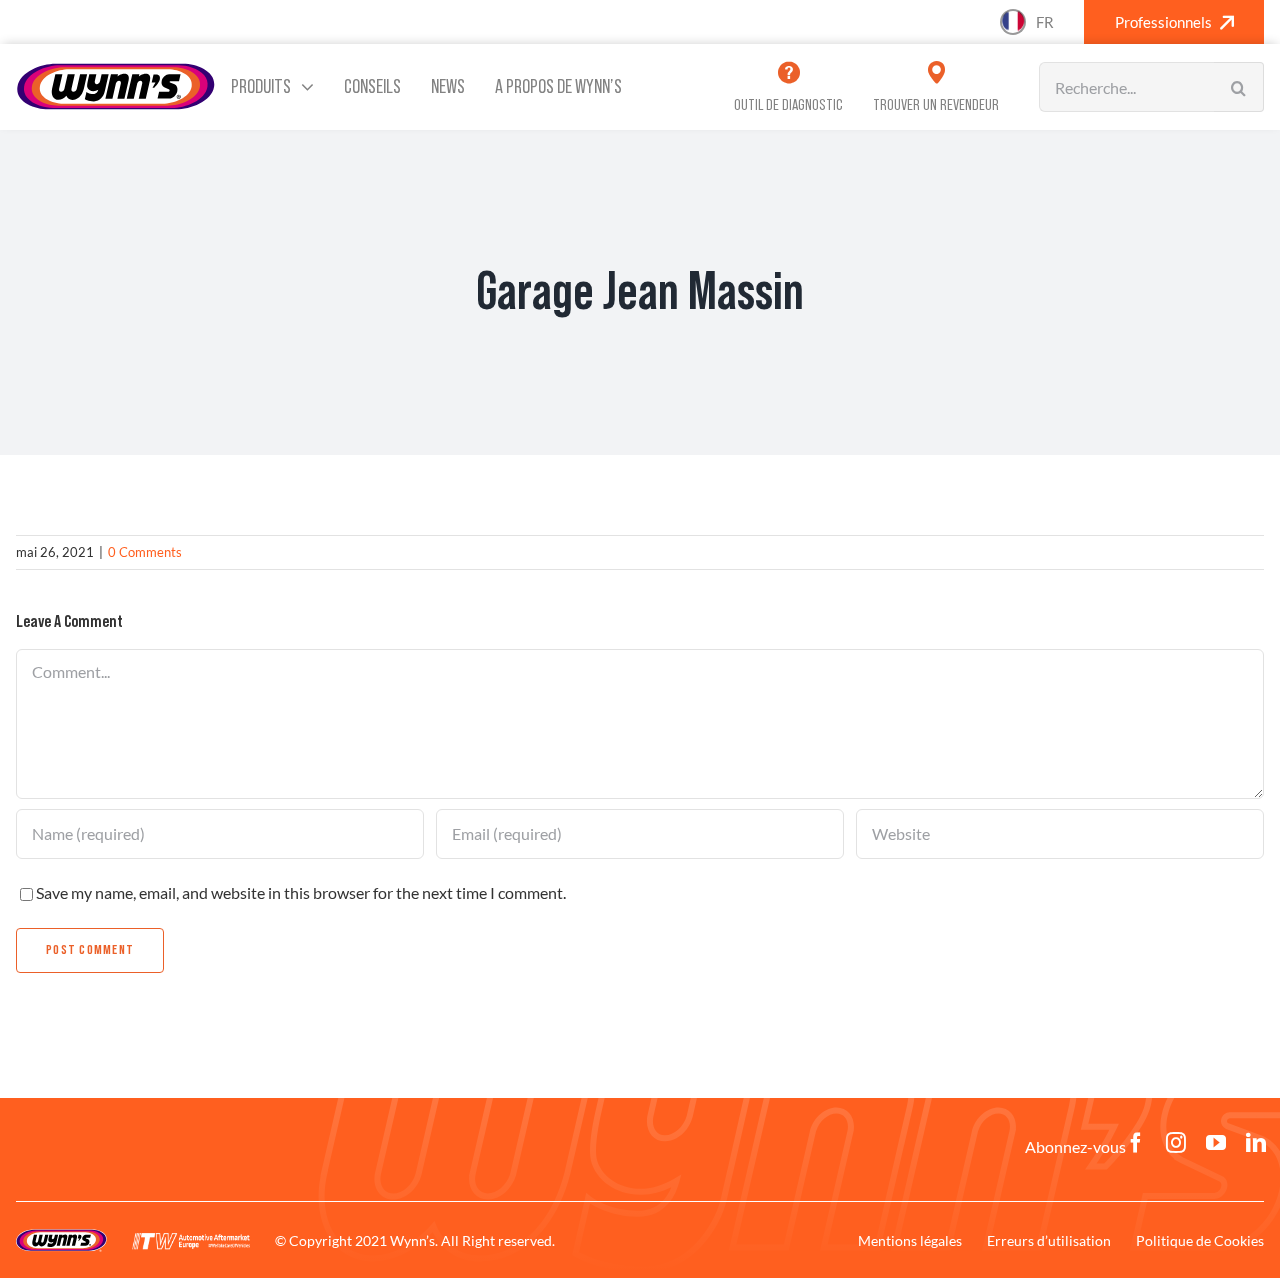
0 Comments (145, 552)
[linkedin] (1256, 1143)
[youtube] (1216, 1143)
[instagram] (1176, 1143)
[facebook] (1136, 1143)
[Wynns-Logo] (116, 69)
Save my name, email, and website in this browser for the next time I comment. (301, 892)
